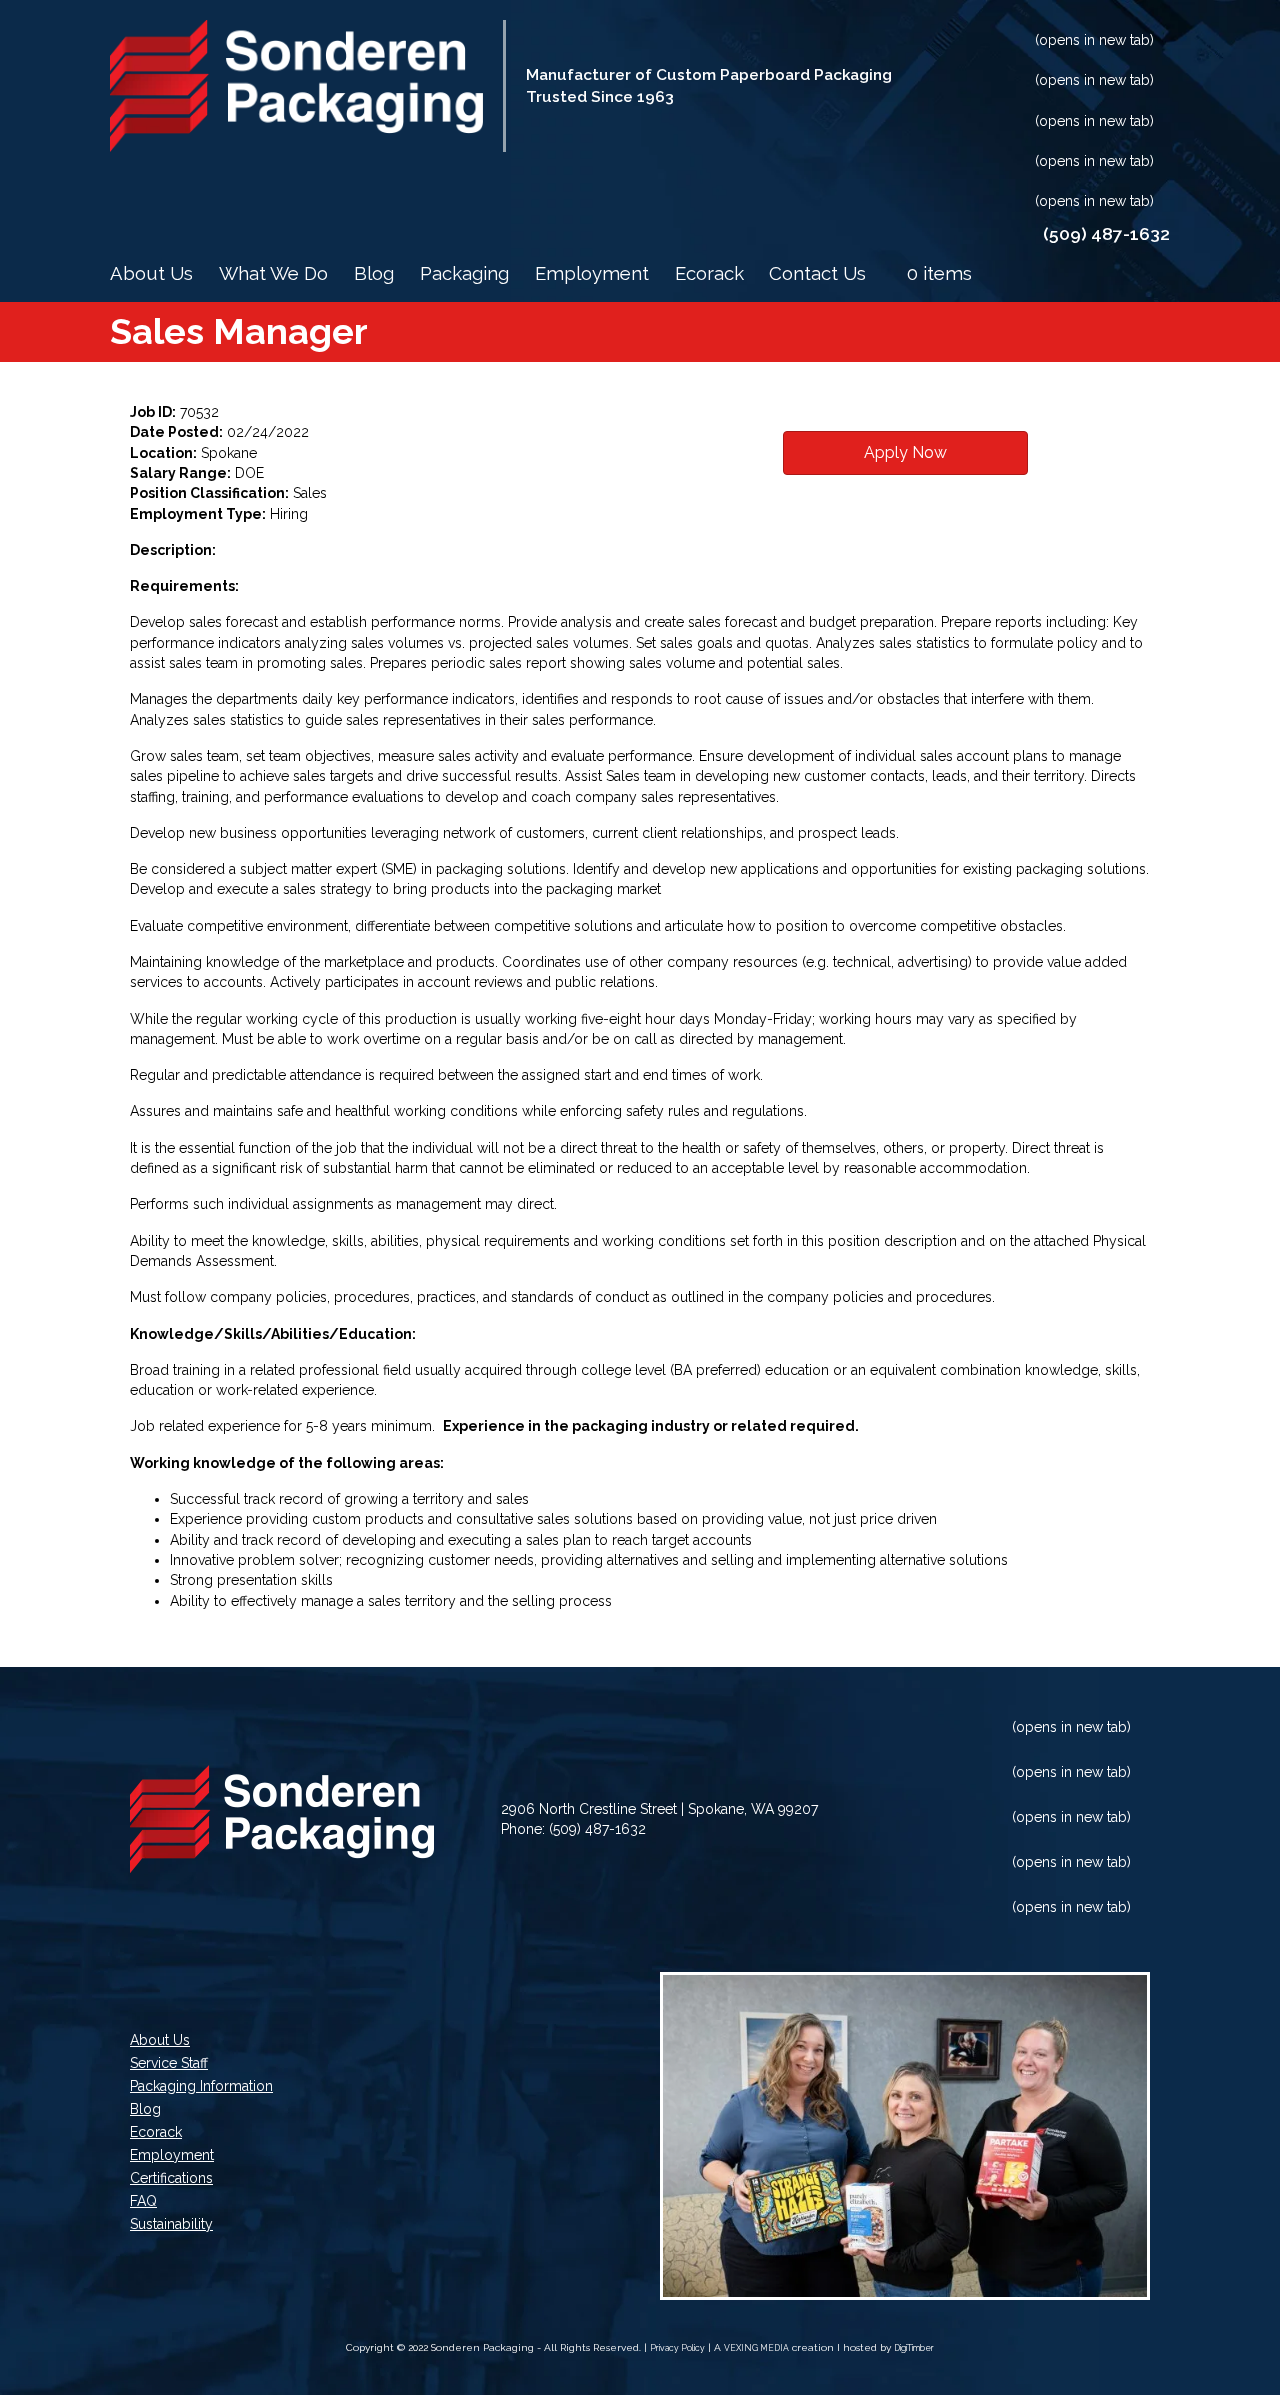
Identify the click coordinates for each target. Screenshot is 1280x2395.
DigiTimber (914, 2348)
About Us (151, 273)
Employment (592, 273)
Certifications (171, 2178)
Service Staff (169, 2063)
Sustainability (171, 2224)
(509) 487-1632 (597, 1829)
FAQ (143, 2201)
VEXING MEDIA (756, 2348)
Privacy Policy (677, 2348)
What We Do (273, 273)
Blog (374, 273)
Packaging (464, 273)
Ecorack (709, 273)
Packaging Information (201, 2086)
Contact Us (817, 273)
